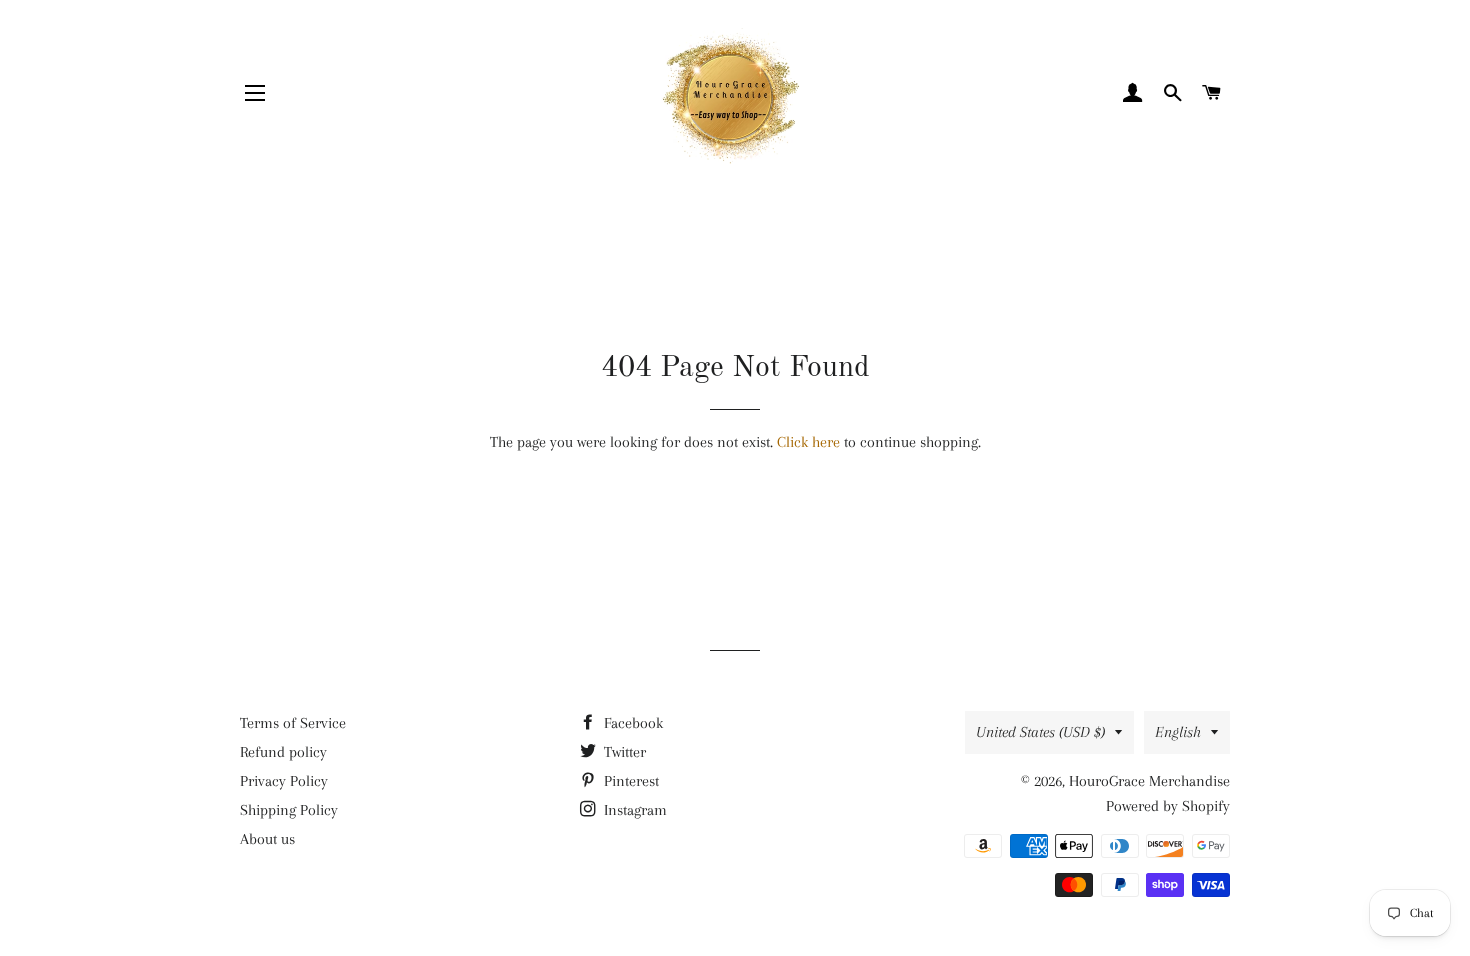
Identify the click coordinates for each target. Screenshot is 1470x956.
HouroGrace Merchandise (1149, 781)
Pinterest (629, 781)
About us (267, 839)
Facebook (631, 723)
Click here (808, 442)
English (1178, 732)
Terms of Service (293, 723)
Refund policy (283, 752)
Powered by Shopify (1168, 806)
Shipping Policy (289, 810)
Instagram (633, 810)
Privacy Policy (284, 781)
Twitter (623, 752)
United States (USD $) (1040, 732)
